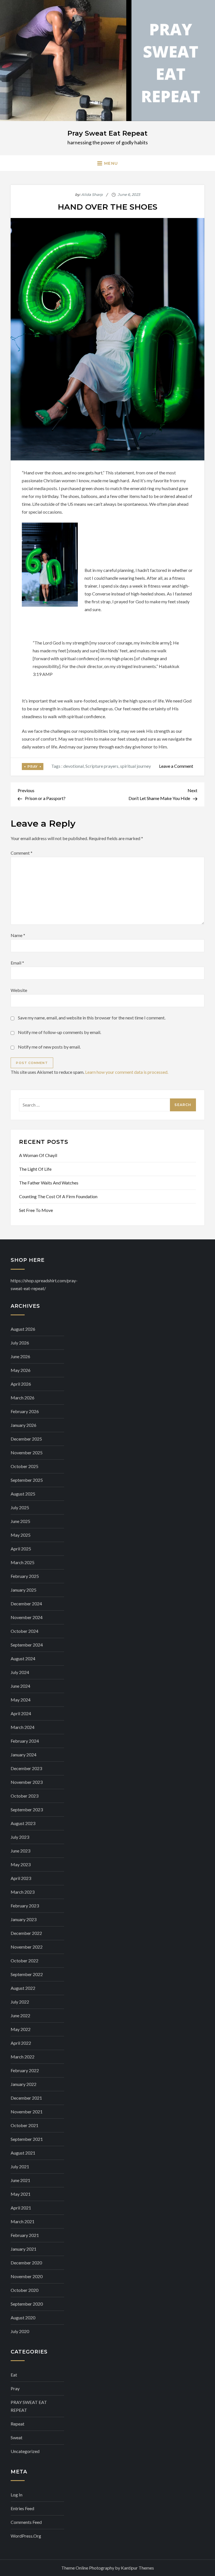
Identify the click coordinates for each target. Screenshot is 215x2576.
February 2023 (25, 1906)
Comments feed (26, 2522)
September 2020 (27, 2304)
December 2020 (26, 2263)
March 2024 (23, 1727)
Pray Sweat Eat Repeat (107, 133)
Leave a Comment (176, 766)
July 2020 (20, 2331)
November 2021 (27, 2112)
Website (19, 990)
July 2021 (20, 2166)
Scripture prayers (102, 766)
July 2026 (20, 1343)
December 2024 (26, 1604)
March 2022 (23, 2057)
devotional (73, 766)
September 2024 (27, 1645)
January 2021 (24, 2249)
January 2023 (24, 1919)
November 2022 (27, 1947)
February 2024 (25, 1741)
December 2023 (26, 1768)
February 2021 (25, 2235)
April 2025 (21, 1549)
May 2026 (21, 1370)
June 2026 (20, 1356)
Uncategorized (25, 2451)
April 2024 (21, 1713)
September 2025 (27, 1480)
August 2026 (23, 1329)
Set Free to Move (36, 1210)
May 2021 (21, 2194)
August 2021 (23, 2153)
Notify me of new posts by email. (49, 1047)
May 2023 (21, 1864)
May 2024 (21, 1700)
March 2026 (23, 1398)
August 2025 (23, 1494)
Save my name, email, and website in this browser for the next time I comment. (92, 1018)
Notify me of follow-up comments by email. (59, 1032)
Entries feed (22, 2508)
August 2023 (23, 1823)
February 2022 (25, 2070)
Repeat (17, 2424)
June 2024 (20, 1686)
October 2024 (24, 1631)
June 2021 (20, 2180)
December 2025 (26, 1439)
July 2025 (20, 1507)
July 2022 (20, 2002)
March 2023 (23, 1892)
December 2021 (26, 2098)
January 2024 (24, 1755)
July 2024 (20, 1672)
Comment (22, 853)
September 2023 (27, 1809)
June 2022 (20, 2015)
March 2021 (23, 2221)
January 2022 (24, 2084)
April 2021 (21, 2208)
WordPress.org (26, 2536)
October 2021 (24, 2125)
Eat (14, 2375)
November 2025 (27, 1452)
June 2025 (20, 1521)
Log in (17, 2495)
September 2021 (27, 2139)
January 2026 (24, 1425)
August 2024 (23, 1658)
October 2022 (24, 1961)
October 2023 (24, 1796)
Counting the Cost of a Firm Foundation (58, 1196)
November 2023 (27, 1782)
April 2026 (21, 1384)
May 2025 (21, 1535)
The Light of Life (35, 1169)
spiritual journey (135, 766)
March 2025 (23, 1562)
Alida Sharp (92, 194)
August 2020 (23, 2318)
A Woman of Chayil (38, 1155)
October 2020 (24, 2290)
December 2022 (26, 1933)
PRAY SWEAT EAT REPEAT (29, 2406)
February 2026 (25, 1411)
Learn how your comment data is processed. (127, 1072)
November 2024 (27, 1617)
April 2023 (21, 1878)
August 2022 (23, 1988)
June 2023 (20, 1851)
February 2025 (25, 1576)
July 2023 (20, 1837)
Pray (32, 767)
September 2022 (27, 1974)
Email (17, 963)
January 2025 (24, 1590)
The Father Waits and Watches (49, 1183)
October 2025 (24, 1466)
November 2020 (27, 2276)
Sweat (17, 2437)
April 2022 (21, 2043)
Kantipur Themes (137, 2568)
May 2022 (21, 2029)
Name (18, 935)
